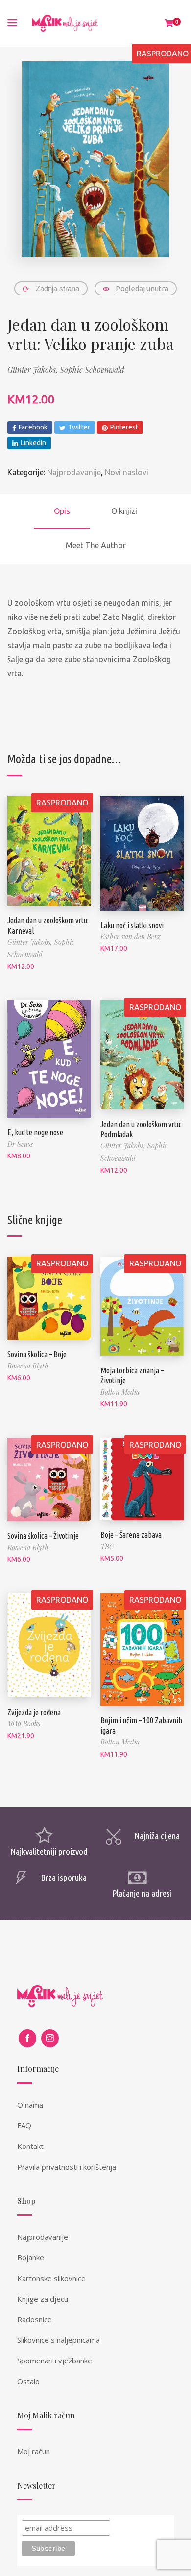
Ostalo (28, 2381)
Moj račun (34, 2451)
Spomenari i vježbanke (55, 2361)
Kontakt (30, 2146)
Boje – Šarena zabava (131, 1535)
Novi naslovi (127, 472)
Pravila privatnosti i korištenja (67, 2167)
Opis (62, 511)
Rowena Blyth (28, 1366)
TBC (107, 1546)
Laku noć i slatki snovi (132, 925)
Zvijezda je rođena (34, 1712)
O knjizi (124, 511)
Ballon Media (120, 1392)
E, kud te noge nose (35, 1132)
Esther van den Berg (130, 936)
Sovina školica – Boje (37, 1354)
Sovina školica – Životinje (43, 1536)
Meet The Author (96, 545)
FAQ (24, 2125)
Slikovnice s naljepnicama (59, 2340)
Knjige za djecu (43, 2299)
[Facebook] (27, 2038)
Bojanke (31, 2257)
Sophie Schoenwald (92, 369)
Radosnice (35, 2319)
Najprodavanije (74, 472)
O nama (30, 2105)
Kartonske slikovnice (51, 2278)
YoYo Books (24, 1724)
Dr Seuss (20, 1144)
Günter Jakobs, (34, 369)
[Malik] (65, 23)
